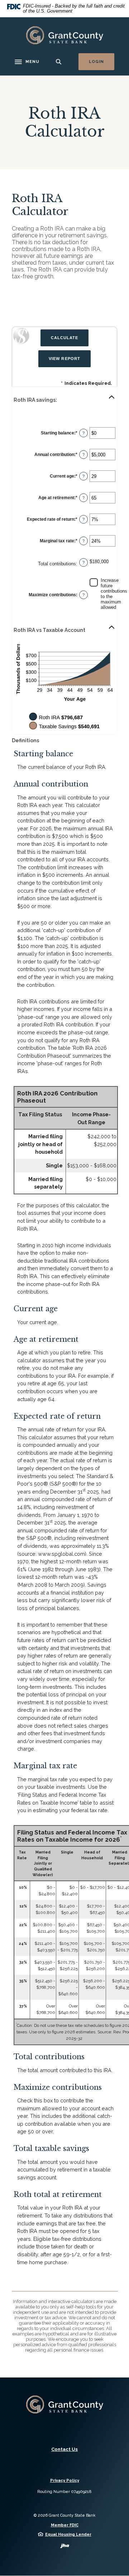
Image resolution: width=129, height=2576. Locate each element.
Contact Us (64, 2449)
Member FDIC (65, 2525)
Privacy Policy (65, 2481)
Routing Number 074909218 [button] (64, 2492)
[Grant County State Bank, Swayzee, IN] (64, 35)
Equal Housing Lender (68, 2534)
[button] (64, 400)
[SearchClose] (59, 62)
